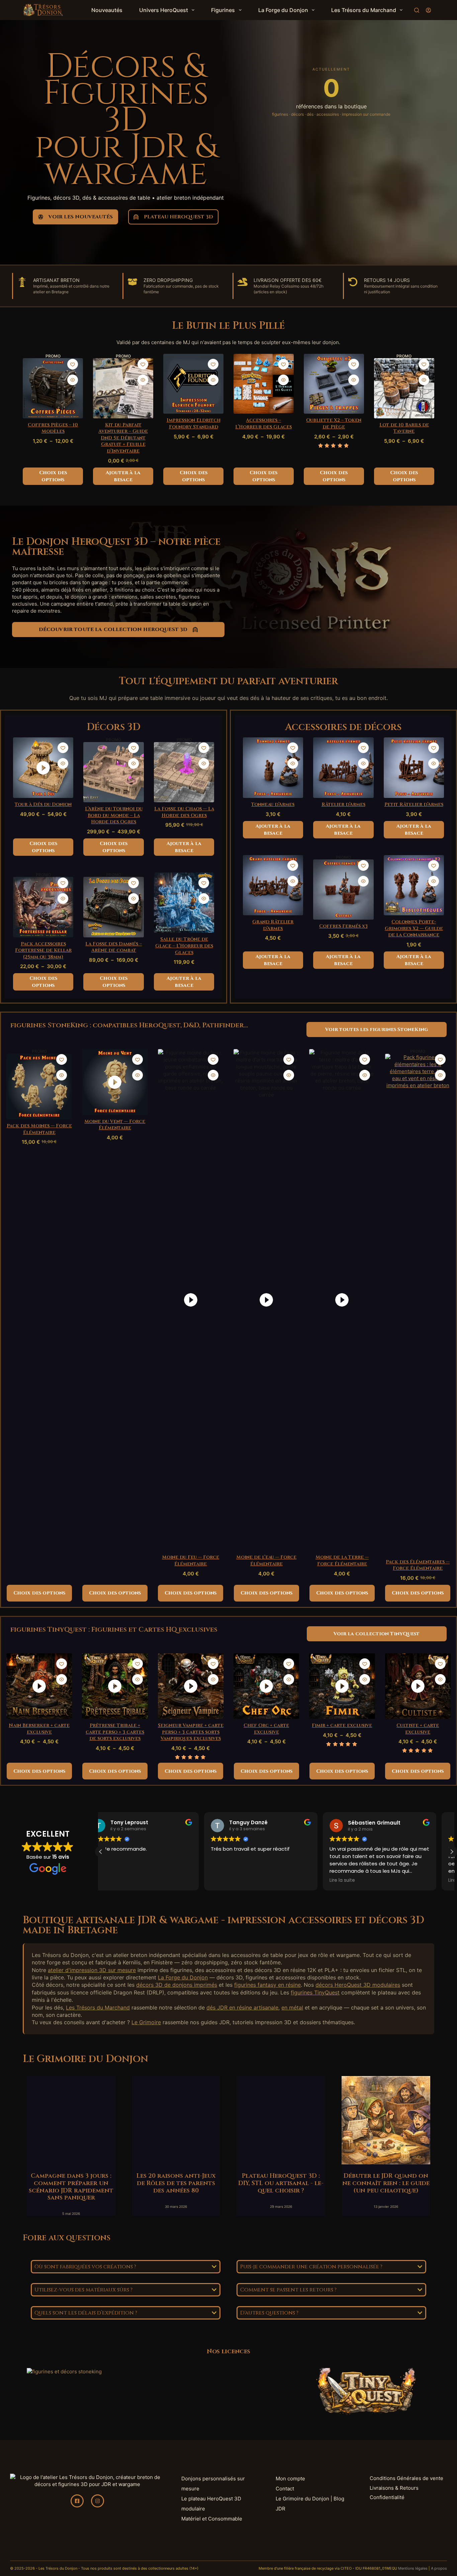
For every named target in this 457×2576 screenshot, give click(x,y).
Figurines (223, 10)
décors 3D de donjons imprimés (177, 1985)
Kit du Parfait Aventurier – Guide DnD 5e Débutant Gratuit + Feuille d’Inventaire (123, 438)
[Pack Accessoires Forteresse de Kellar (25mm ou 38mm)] (43, 907)
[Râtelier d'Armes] (343, 768)
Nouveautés (107, 10)
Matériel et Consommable (212, 2519)
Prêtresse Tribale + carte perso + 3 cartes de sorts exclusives (115, 1732)
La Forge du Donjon (283, 10)
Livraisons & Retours (394, 2488)
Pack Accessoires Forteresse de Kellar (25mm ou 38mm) (43, 950)
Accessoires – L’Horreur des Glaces (263, 424)
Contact (285, 2489)
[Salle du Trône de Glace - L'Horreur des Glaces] (184, 903)
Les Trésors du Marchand (364, 10)
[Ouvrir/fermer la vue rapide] (73, 380)
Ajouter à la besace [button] (123, 476)
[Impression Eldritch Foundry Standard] (193, 384)
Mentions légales (413, 2568)
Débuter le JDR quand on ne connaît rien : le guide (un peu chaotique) (386, 2183)
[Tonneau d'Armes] (273, 767)
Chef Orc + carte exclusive (266, 1729)
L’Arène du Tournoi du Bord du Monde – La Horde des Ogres (114, 815)
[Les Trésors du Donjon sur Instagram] (98, 2501)
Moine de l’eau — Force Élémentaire (266, 1561)
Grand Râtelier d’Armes (273, 925)
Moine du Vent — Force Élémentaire (115, 1125)
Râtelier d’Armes (343, 804)
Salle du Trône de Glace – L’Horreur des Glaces (184, 946)
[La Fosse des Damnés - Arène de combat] (114, 907)
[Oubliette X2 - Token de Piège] (334, 384)
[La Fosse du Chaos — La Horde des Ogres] (184, 772)
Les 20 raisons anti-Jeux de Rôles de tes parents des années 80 (176, 2183)
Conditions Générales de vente (406, 2478)
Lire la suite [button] (237, 1880)
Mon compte (290, 2479)
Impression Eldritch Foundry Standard (194, 424)
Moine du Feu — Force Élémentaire (191, 1561)
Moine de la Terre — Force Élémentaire (342, 1561)
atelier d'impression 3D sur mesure (92, 1970)
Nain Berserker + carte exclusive (39, 1729)
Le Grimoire (146, 2022)
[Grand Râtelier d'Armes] (273, 885)
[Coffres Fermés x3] (343, 890)
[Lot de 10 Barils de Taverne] (404, 388)
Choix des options (53, 476)
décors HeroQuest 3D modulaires (358, 1985)
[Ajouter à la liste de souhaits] (73, 364)
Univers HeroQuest (164, 10)
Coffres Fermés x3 (343, 926)
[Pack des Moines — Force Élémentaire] (39, 1087)
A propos (439, 2568)
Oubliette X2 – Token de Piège (334, 424)
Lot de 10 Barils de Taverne (404, 428)
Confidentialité (387, 2497)
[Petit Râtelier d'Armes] (414, 768)
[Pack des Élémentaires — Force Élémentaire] (418, 1305)
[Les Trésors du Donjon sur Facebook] (77, 2501)
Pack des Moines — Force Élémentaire (39, 1129)
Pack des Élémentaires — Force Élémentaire (418, 1565)
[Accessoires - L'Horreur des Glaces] (264, 384)
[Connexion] (428, 10)
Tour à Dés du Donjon (43, 804)
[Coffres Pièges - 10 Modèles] (53, 388)
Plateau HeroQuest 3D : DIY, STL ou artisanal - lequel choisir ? (281, 2183)
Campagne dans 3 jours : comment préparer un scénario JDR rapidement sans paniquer (71, 2187)
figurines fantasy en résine (267, 1985)
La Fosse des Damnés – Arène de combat (114, 947)
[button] (452, 1852)
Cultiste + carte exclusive (418, 1729)
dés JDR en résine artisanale (242, 2007)
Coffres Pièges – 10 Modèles (53, 428)
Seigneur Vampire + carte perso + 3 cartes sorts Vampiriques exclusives (191, 1732)
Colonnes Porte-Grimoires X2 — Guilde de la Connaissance (414, 928)
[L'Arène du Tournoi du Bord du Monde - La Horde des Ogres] (114, 772)
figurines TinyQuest (315, 1992)
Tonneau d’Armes (273, 804)
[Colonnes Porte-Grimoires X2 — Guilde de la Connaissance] (414, 885)
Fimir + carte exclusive (342, 1725)
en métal (292, 2007)
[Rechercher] (417, 10)
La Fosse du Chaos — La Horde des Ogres (184, 812)
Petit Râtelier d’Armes (414, 804)
